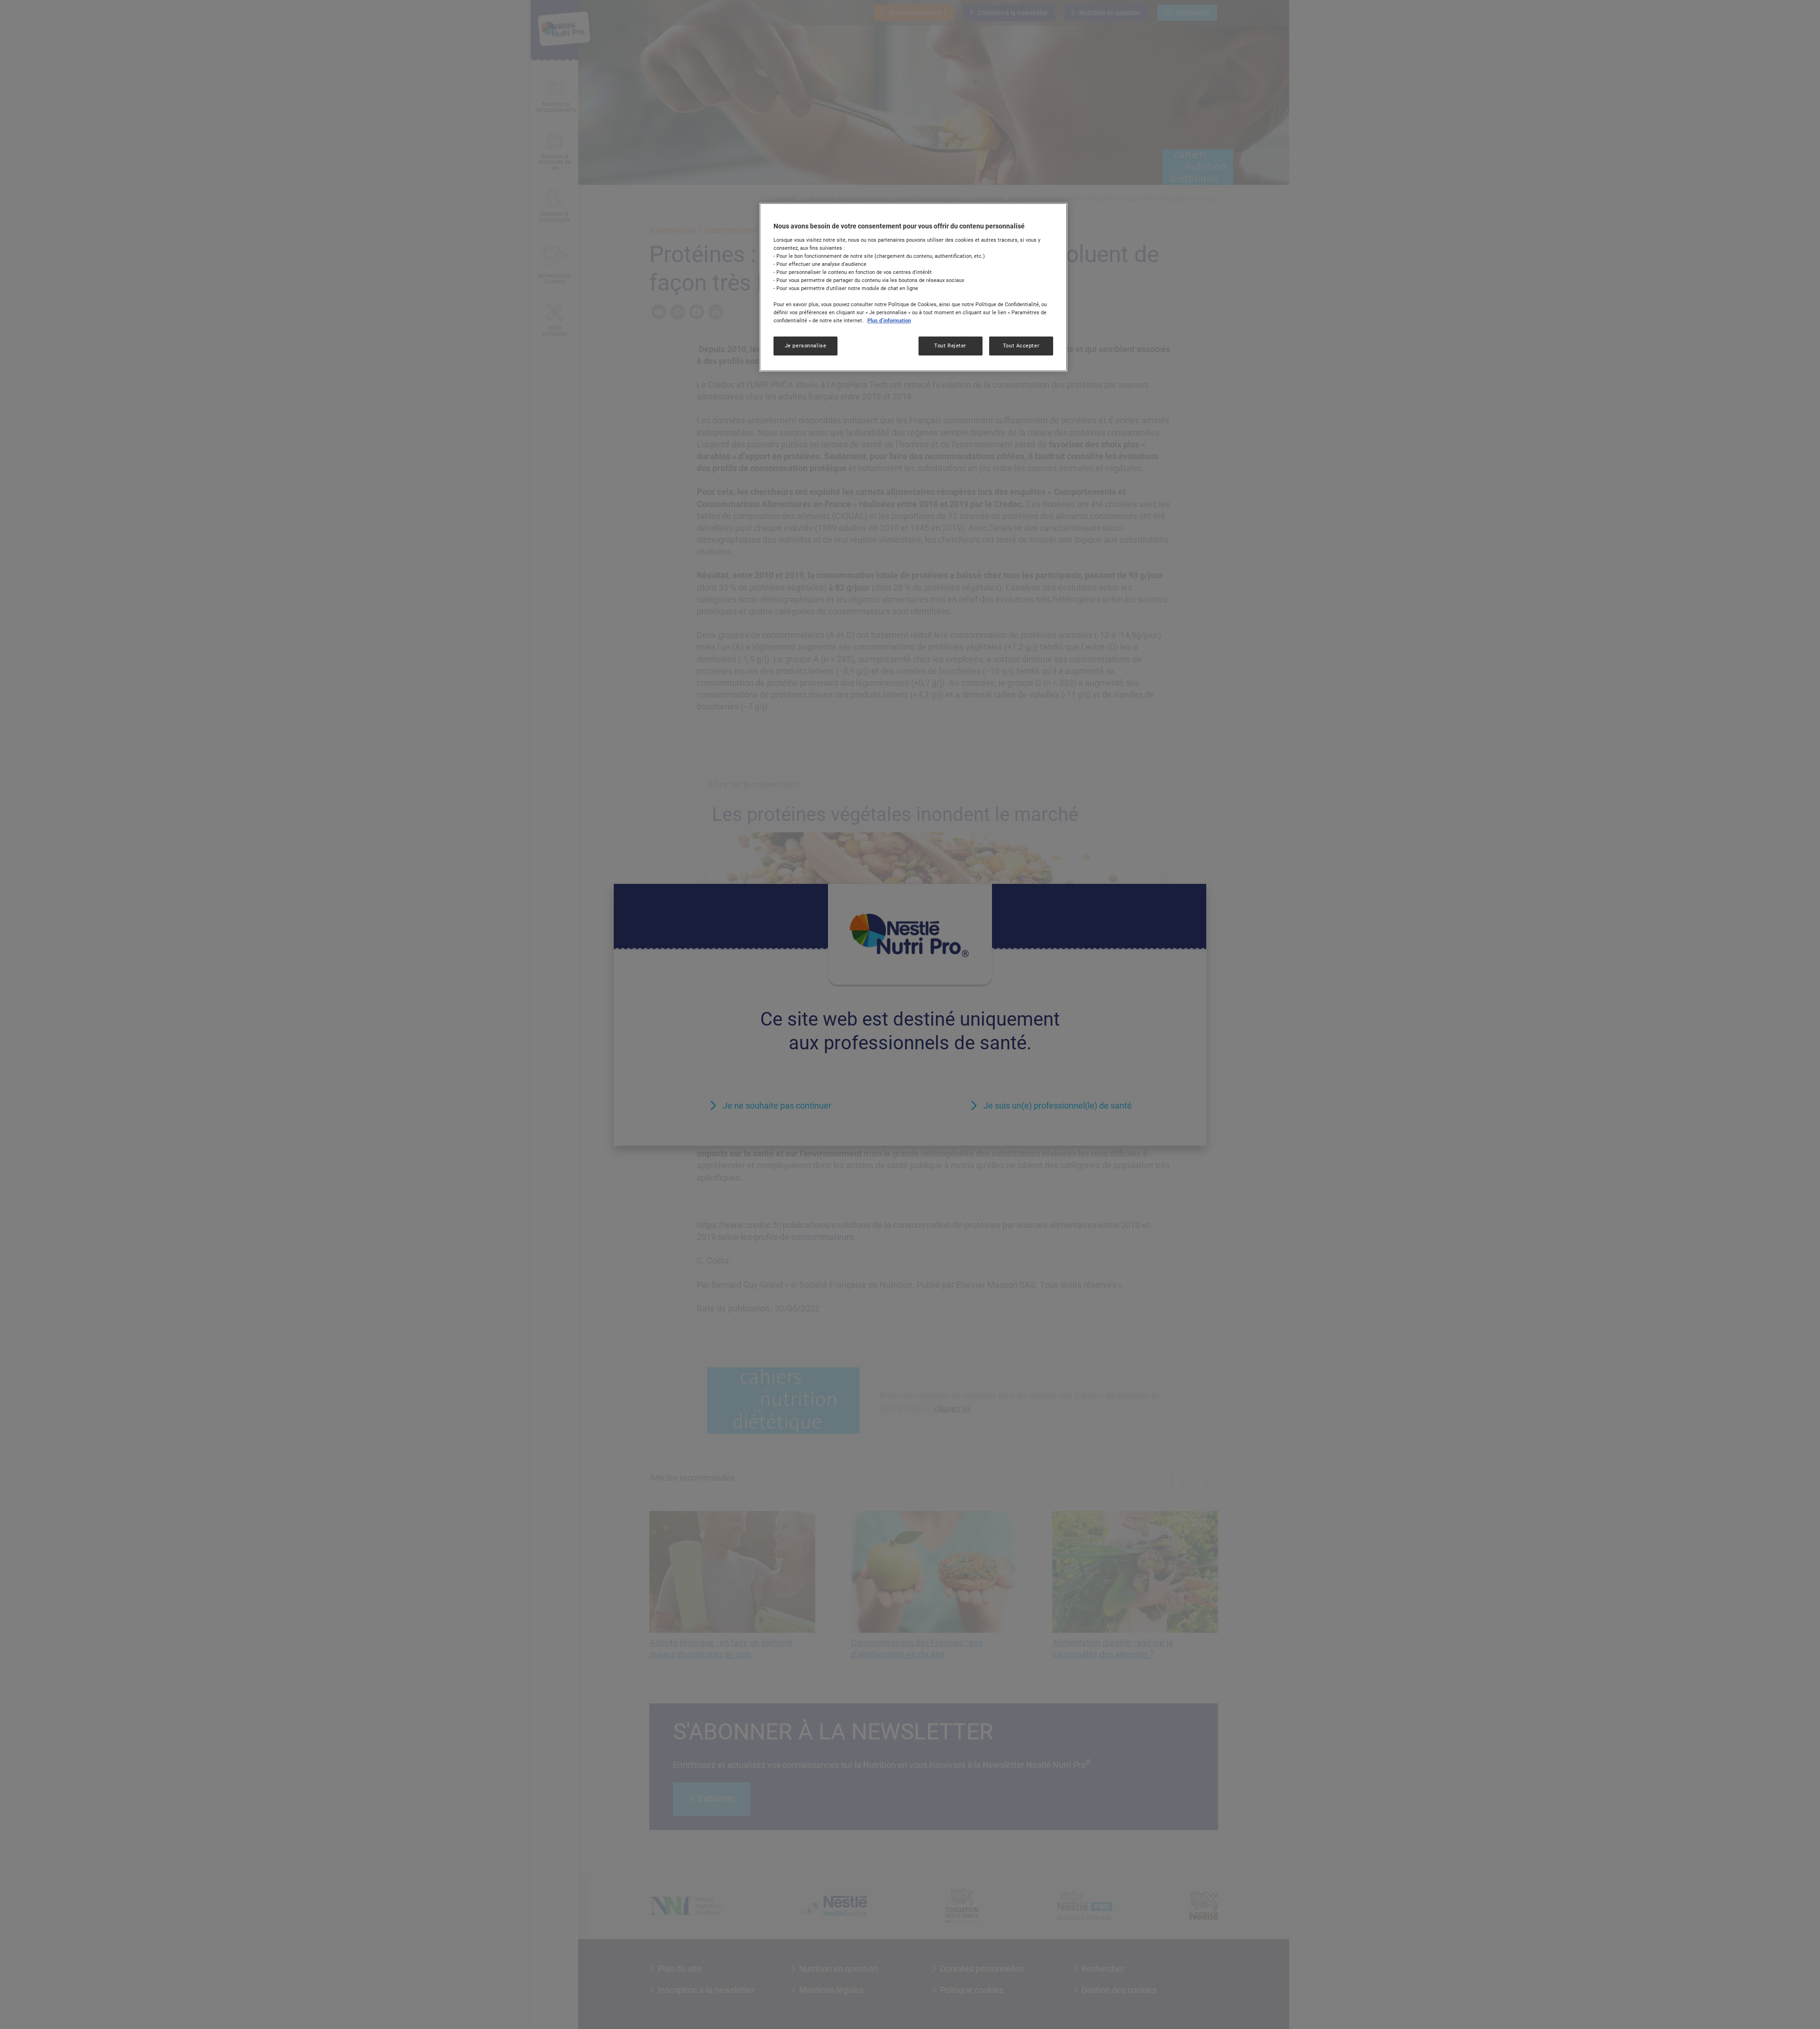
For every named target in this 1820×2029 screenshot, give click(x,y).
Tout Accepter (1021, 346)
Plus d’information (889, 320)
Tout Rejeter (950, 346)
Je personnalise (806, 346)
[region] (913, 287)
